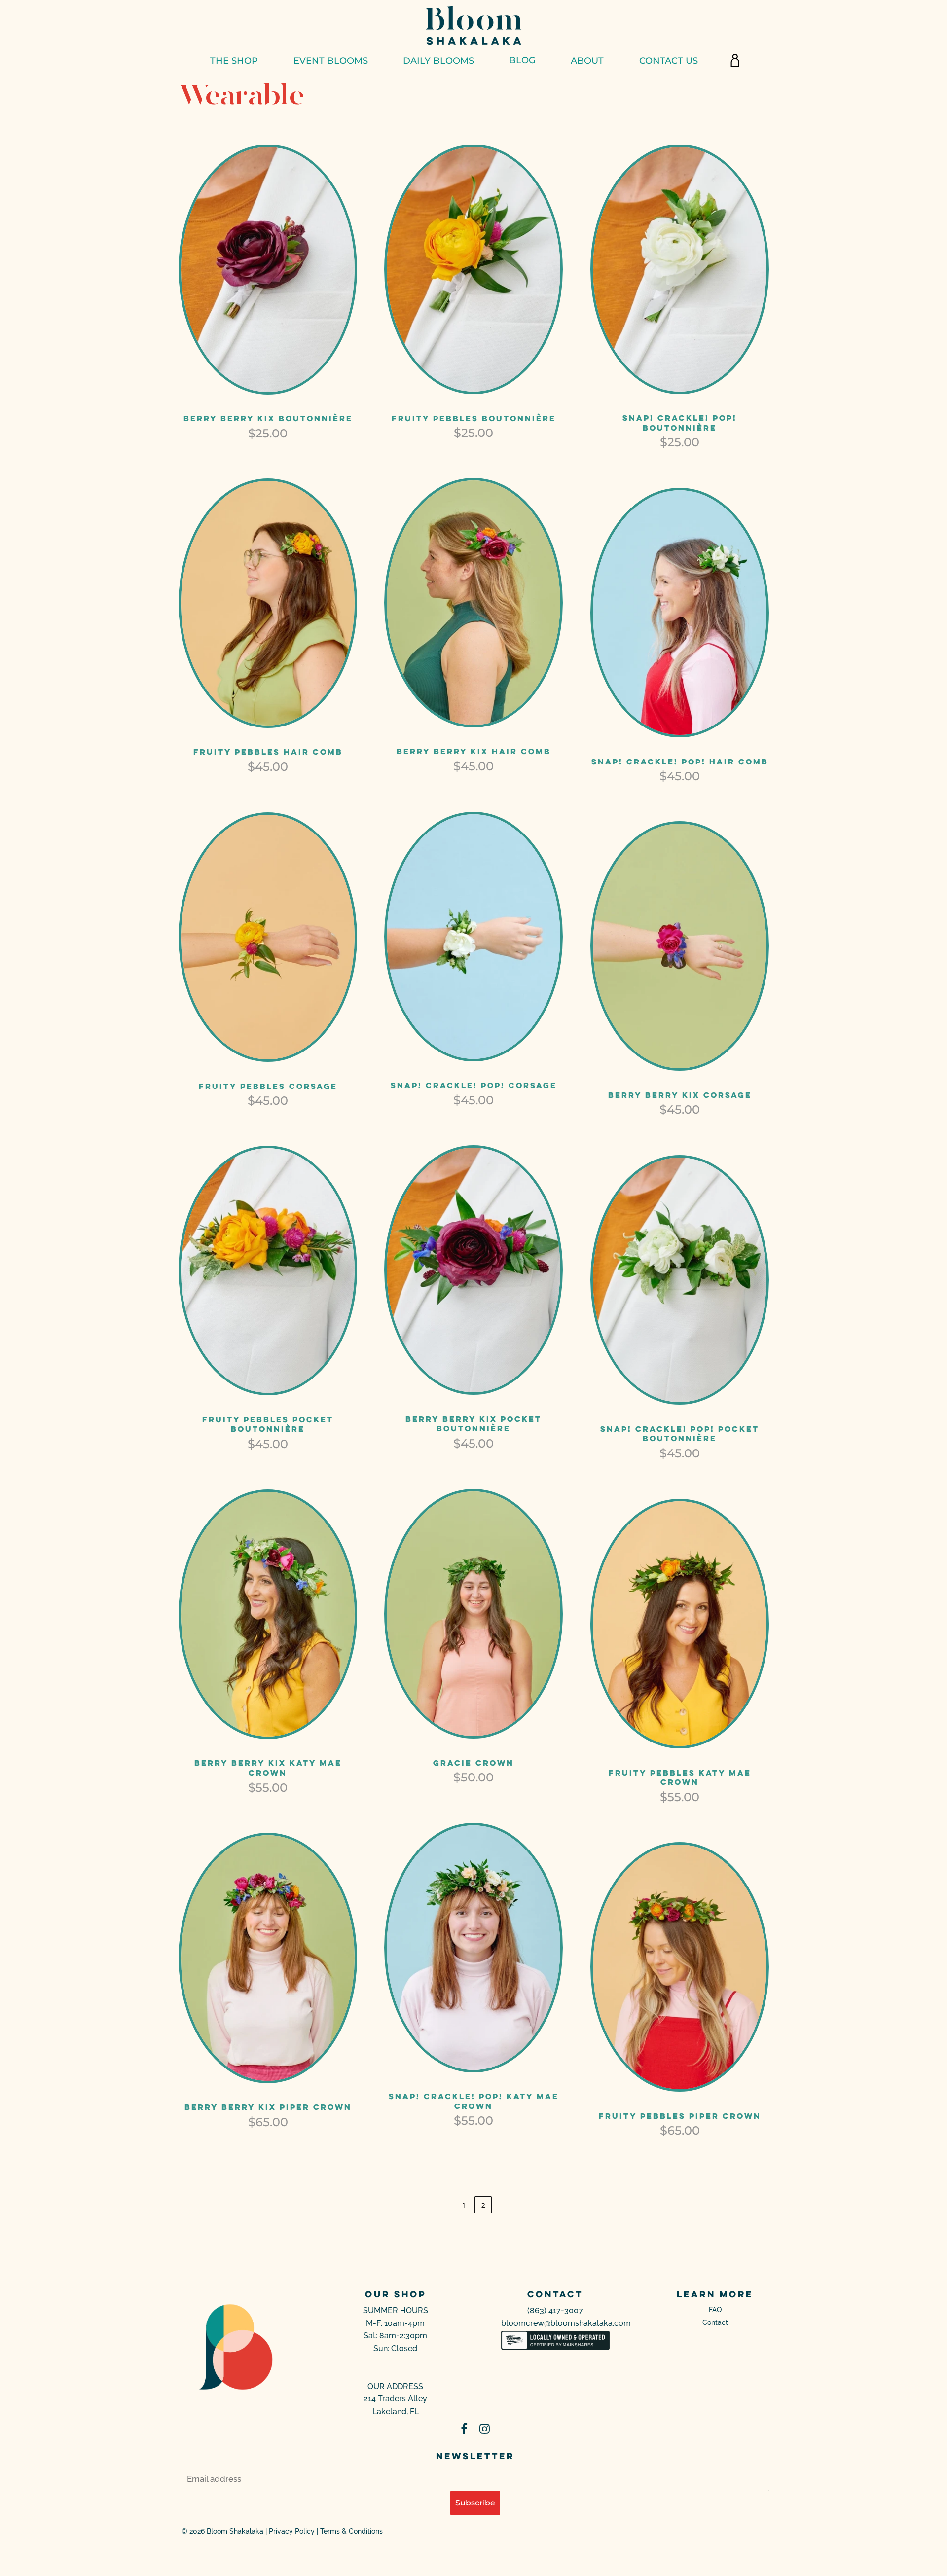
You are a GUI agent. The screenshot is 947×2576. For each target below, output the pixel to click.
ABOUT (587, 60)
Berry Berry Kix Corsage (680, 1095)
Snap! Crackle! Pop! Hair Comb (680, 762)
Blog (522, 60)
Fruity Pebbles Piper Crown (680, 2116)
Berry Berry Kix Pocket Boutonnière (473, 1424)
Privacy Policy (292, 2531)
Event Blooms (331, 60)
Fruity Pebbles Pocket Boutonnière (268, 1424)
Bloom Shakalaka (235, 2531)
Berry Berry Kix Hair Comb (474, 751)
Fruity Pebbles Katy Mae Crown (680, 1778)
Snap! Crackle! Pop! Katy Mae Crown (474, 2101)
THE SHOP (234, 60)
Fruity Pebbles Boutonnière (474, 418)
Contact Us (669, 60)
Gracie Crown (473, 1763)
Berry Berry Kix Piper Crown (268, 2107)
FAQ (715, 2310)
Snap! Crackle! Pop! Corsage (474, 1085)
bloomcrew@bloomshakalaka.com (566, 2323)
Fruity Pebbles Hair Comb (268, 752)
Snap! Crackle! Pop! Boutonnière (680, 423)
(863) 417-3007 (555, 2310)
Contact (715, 2322)
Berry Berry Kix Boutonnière (268, 418)
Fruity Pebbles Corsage (268, 1086)
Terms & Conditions (351, 2531)
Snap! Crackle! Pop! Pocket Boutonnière (680, 1434)
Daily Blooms (438, 60)
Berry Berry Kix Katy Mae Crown (268, 1768)
